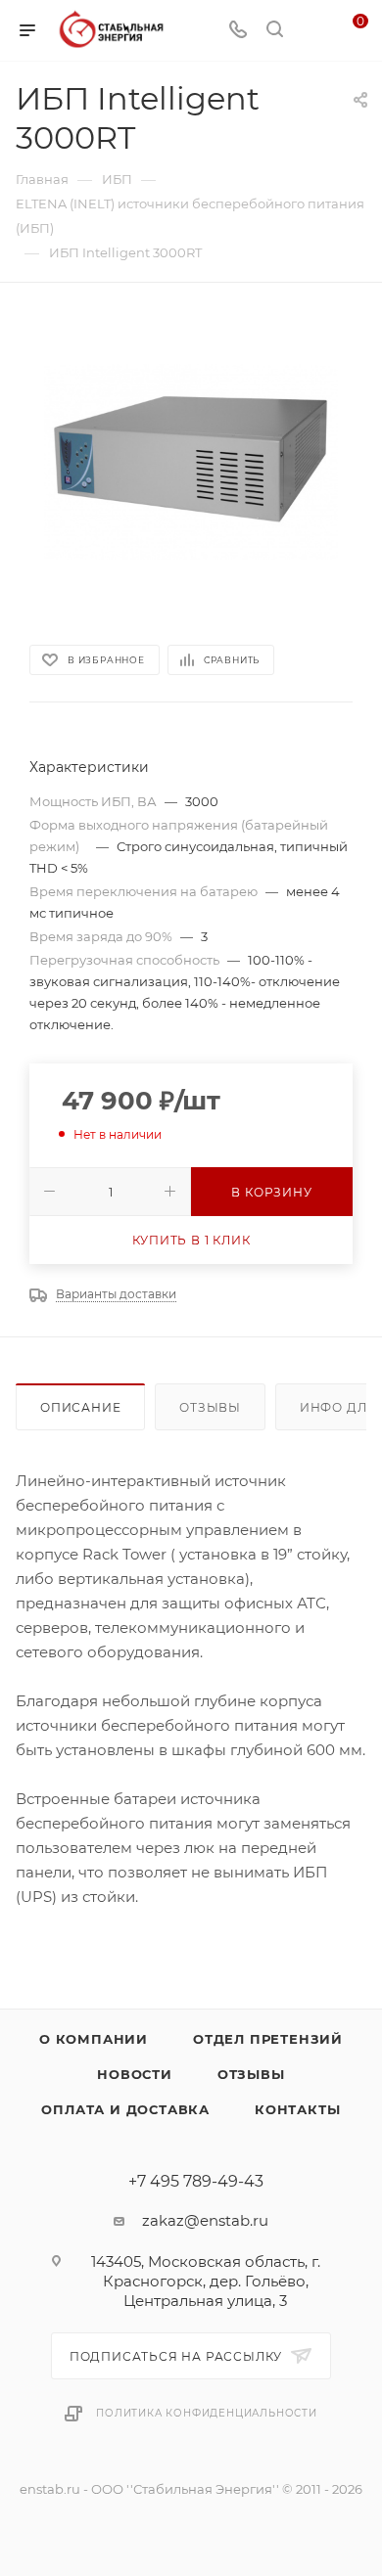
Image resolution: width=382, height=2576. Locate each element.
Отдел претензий (268, 2039)
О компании (94, 2039)
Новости (135, 2074)
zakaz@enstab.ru (205, 2220)
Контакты (297, 2109)
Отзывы (210, 1407)
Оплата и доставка (125, 2109)
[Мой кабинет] (311, 31)
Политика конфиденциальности (207, 2413)
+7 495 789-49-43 (196, 2182)
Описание (80, 1407)
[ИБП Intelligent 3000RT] (191, 462)
